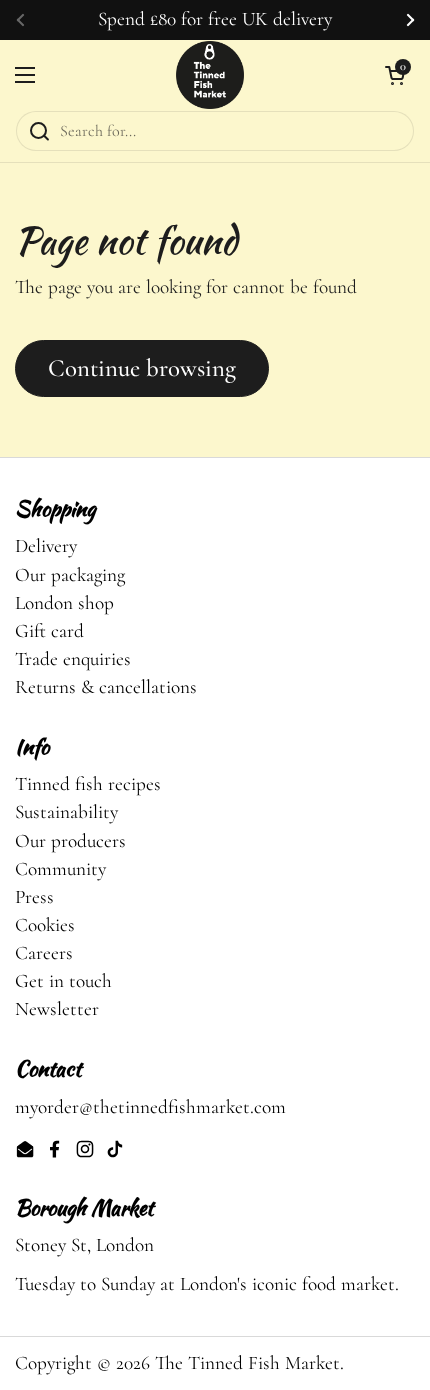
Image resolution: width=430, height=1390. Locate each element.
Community (60, 869)
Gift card (49, 631)
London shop (64, 603)
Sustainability (66, 812)
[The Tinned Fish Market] (210, 75)
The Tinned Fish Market (247, 1363)
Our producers (70, 841)
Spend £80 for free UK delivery (215, 19)
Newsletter (57, 1009)
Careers (44, 953)
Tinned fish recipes (88, 784)
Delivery (46, 546)
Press (34, 897)
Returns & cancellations (106, 687)
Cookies (45, 925)
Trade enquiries (73, 659)
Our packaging (70, 575)
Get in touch (63, 981)
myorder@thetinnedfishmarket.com (150, 1107)
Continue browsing (142, 368)
